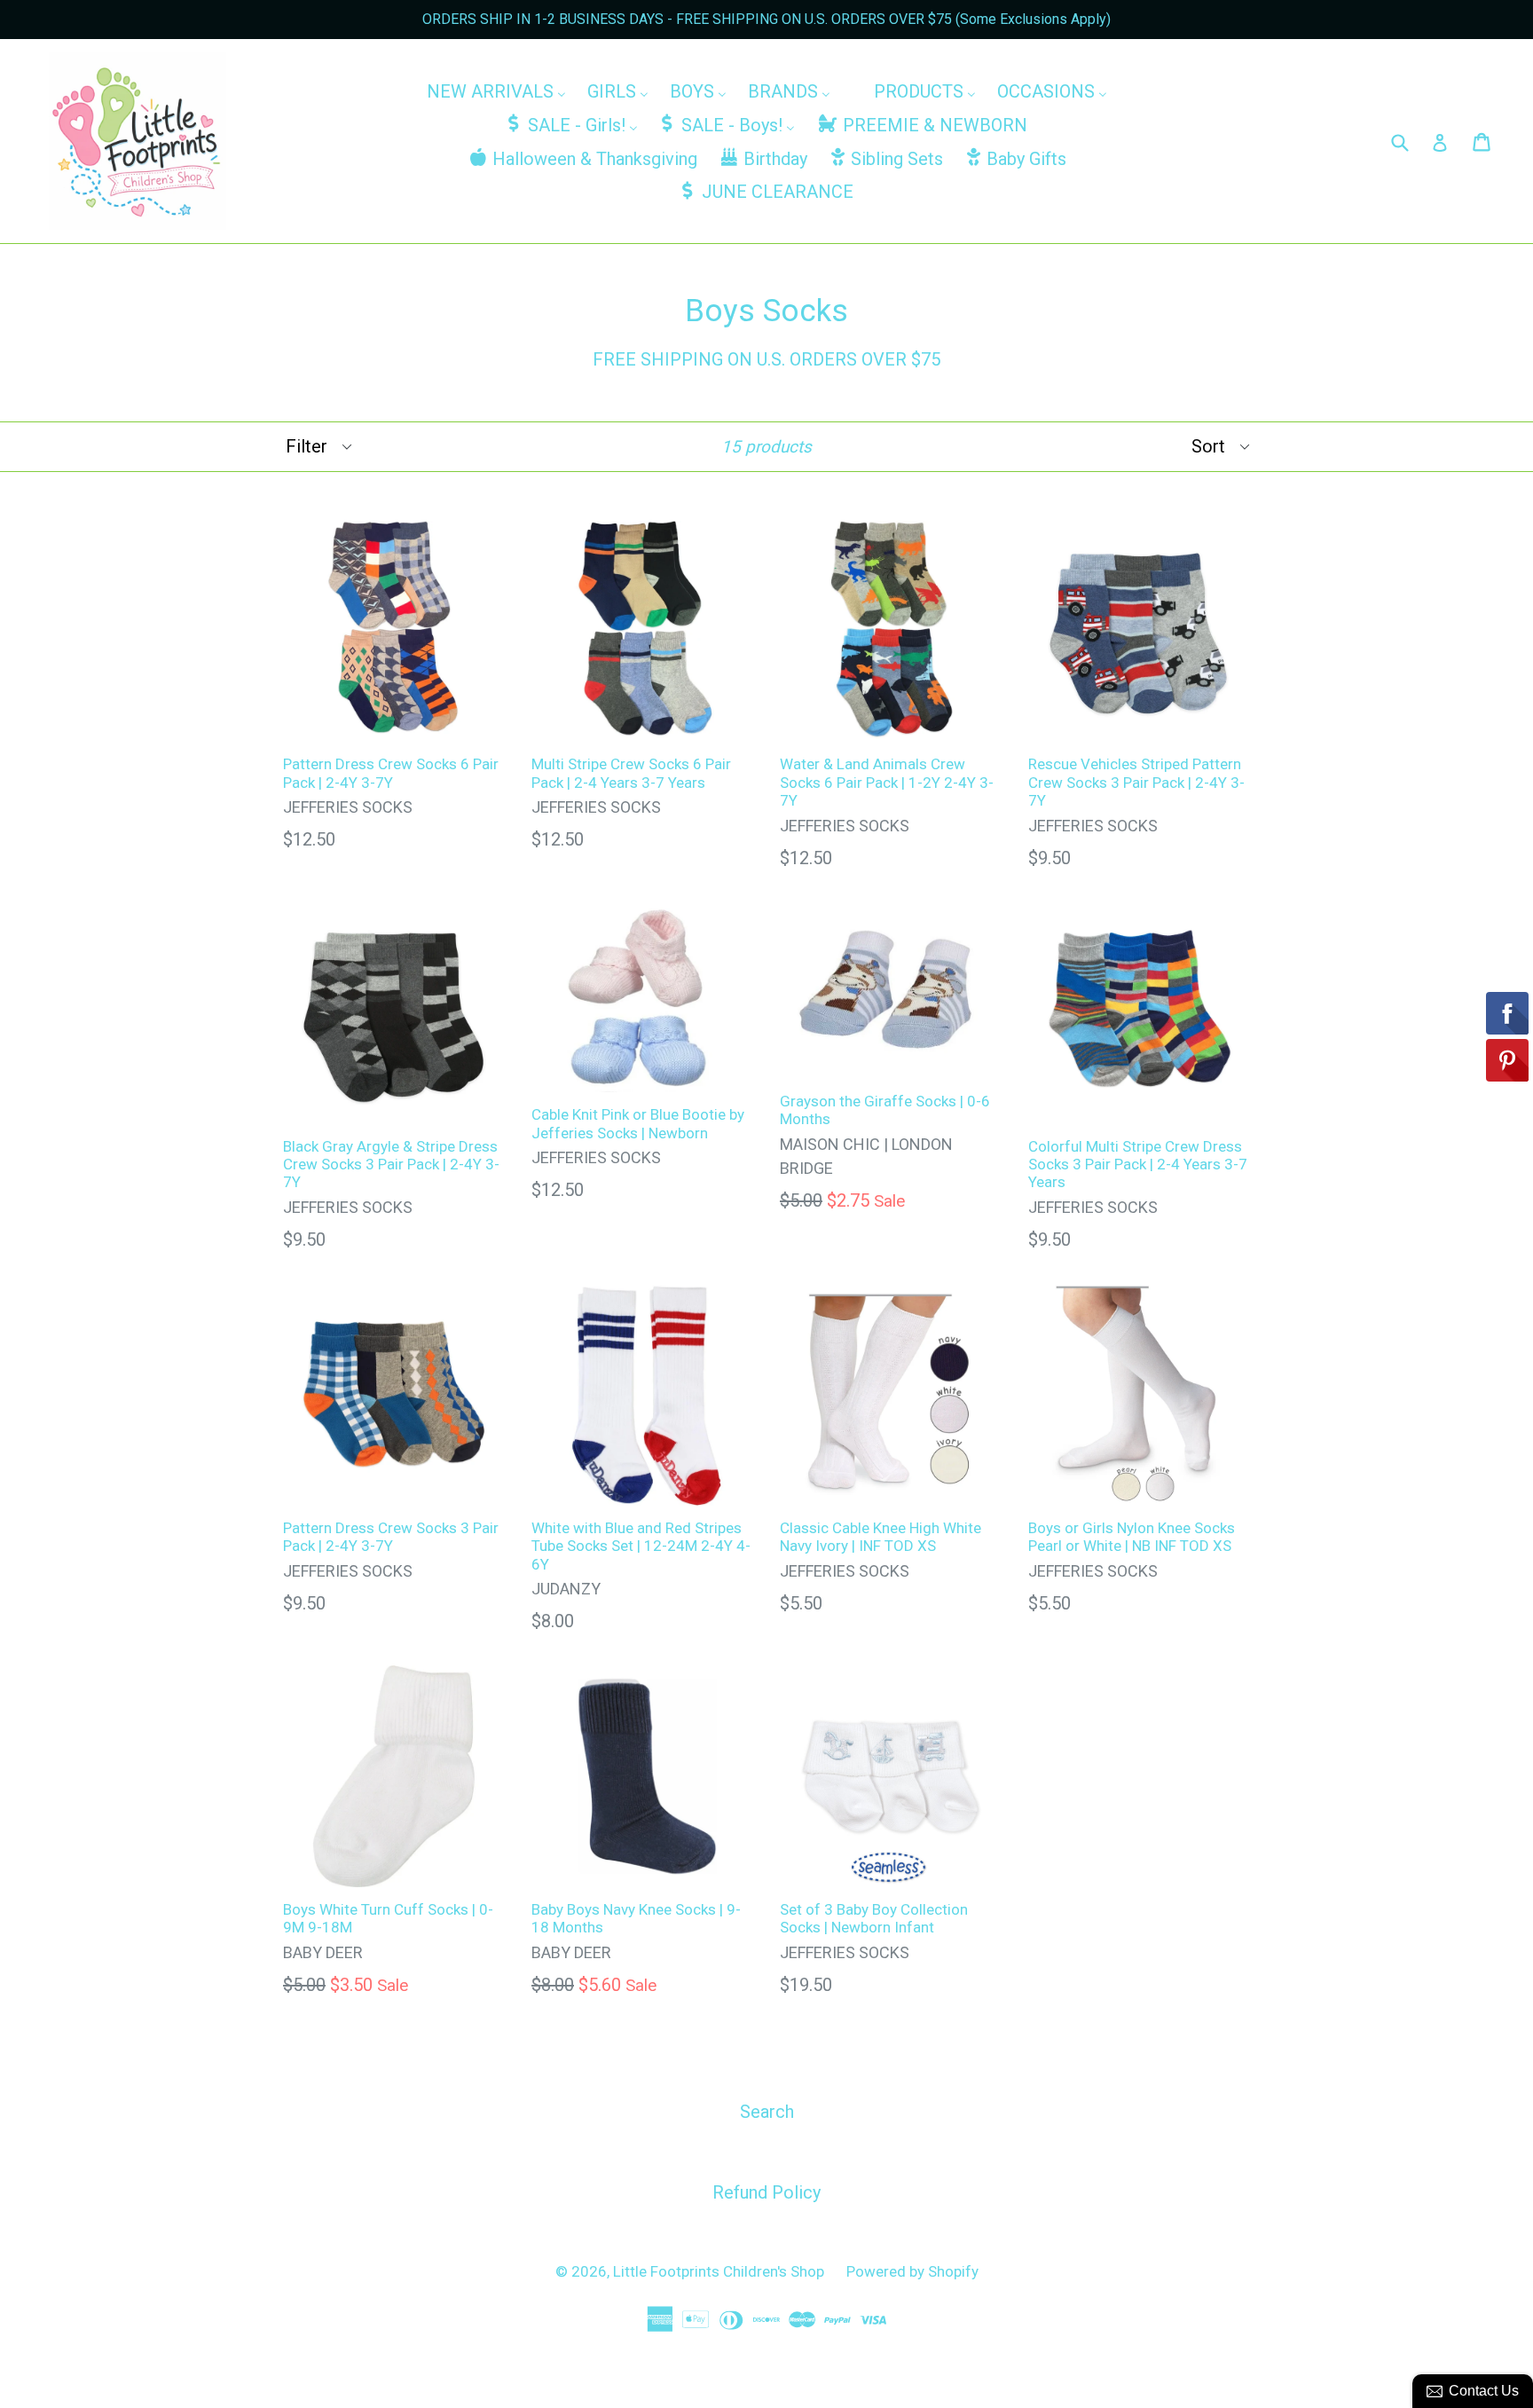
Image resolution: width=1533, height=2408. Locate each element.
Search (767, 2112)
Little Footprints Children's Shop (719, 2271)
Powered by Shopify (912, 2271)
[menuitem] (496, 91)
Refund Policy (766, 2192)
